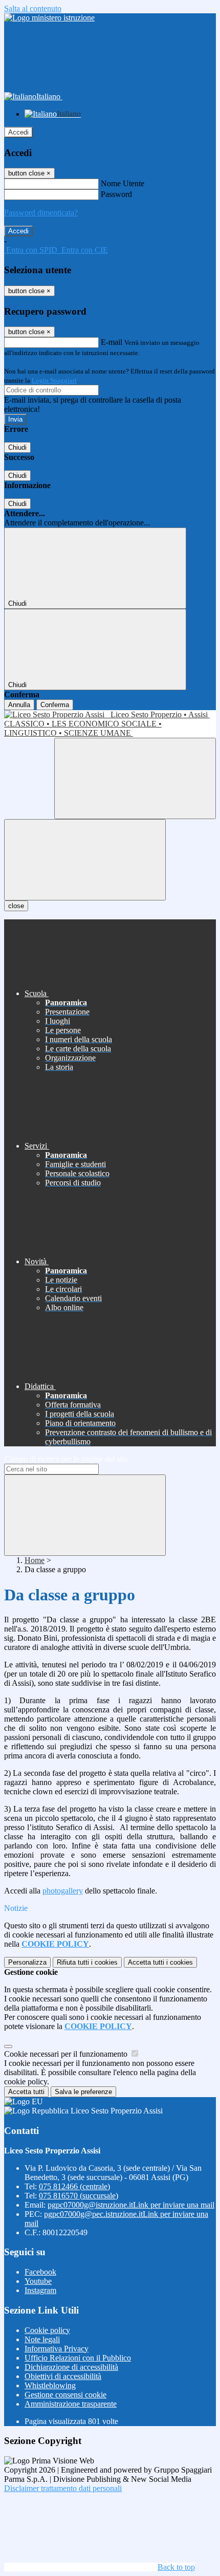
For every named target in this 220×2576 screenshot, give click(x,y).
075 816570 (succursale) (79, 2196)
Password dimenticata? (41, 213)
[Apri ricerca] (135, 778)
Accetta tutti (160, 1962)
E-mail (112, 342)
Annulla (19, 705)
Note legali (42, 2339)
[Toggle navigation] (85, 860)
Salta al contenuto (33, 8)
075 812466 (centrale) (74, 2186)
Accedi (18, 132)
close (16, 906)
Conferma (55, 705)
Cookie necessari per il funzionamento (67, 2054)
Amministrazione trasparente (71, 2404)
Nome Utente (123, 183)
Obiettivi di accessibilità (63, 2376)
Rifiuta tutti (87, 1962)
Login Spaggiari (54, 380)
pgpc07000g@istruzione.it (131, 2205)
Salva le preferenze (83, 2092)
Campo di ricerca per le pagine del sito (66, 1459)
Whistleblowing (50, 2385)
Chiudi (17, 447)
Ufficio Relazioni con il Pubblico (78, 2358)
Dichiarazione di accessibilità (71, 2367)
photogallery (63, 1891)
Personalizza (27, 1962)
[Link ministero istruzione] (49, 18)
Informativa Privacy (57, 2349)
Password (116, 194)
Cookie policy (47, 2330)
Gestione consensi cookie (65, 2395)
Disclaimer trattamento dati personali (63, 2488)
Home (35, 1560)
